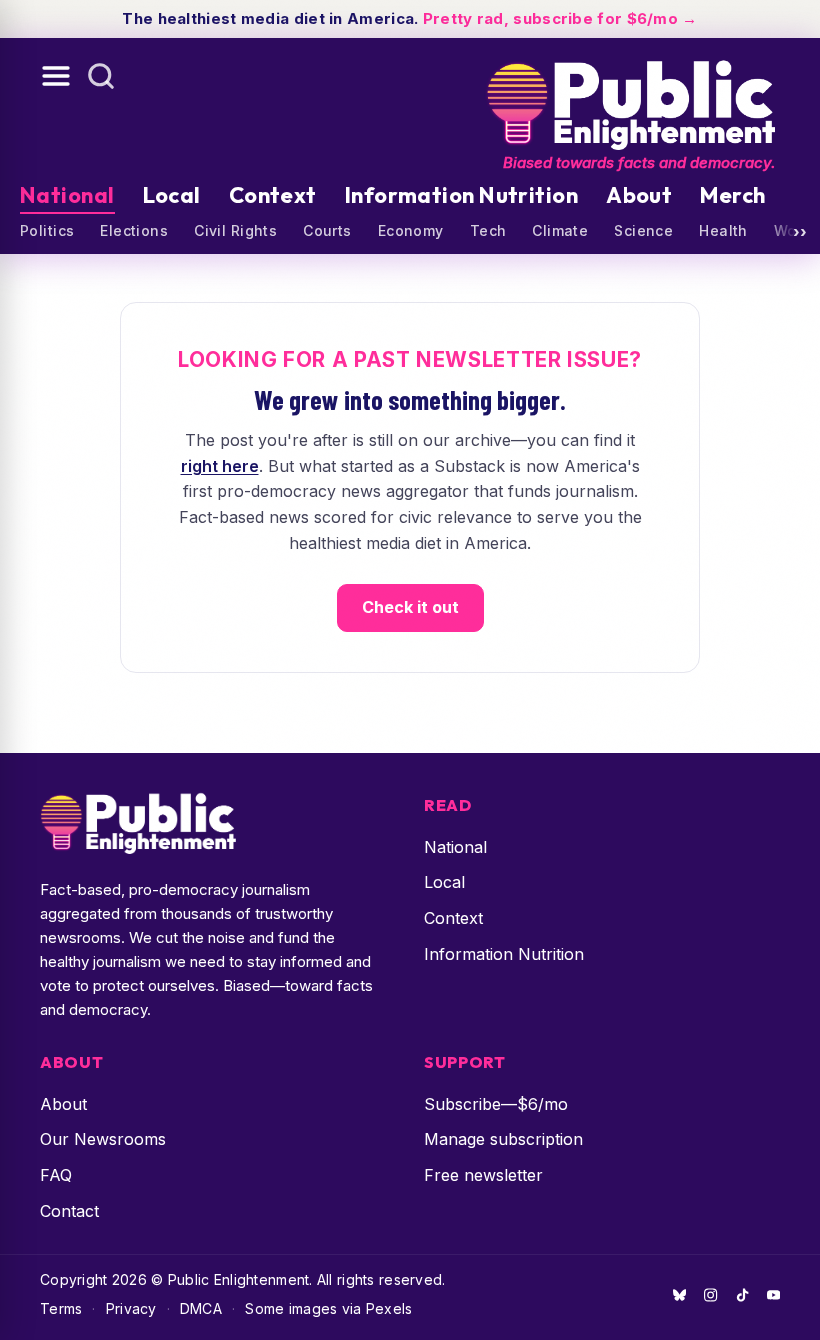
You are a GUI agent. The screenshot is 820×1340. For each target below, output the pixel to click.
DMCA (201, 1308)
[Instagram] (710, 1295)
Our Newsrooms (103, 1139)
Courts (327, 230)
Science (643, 230)
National (67, 195)
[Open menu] (56, 76)
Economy (411, 230)
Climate (560, 230)
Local (172, 195)
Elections (134, 230)
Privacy (131, 1308)
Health (723, 230)
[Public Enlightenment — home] (630, 97)
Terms (61, 1308)
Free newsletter (483, 1175)
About (639, 195)
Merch (732, 195)
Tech (488, 230)
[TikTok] (742, 1295)
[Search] (101, 76)
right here (220, 466)
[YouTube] (773, 1295)
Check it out (410, 607)
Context (273, 195)
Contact (69, 1211)
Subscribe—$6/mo (496, 1104)
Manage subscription (503, 1139)
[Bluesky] (679, 1295)
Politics (47, 230)
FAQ (56, 1175)
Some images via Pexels (328, 1308)
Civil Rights (235, 230)
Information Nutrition (461, 195)
